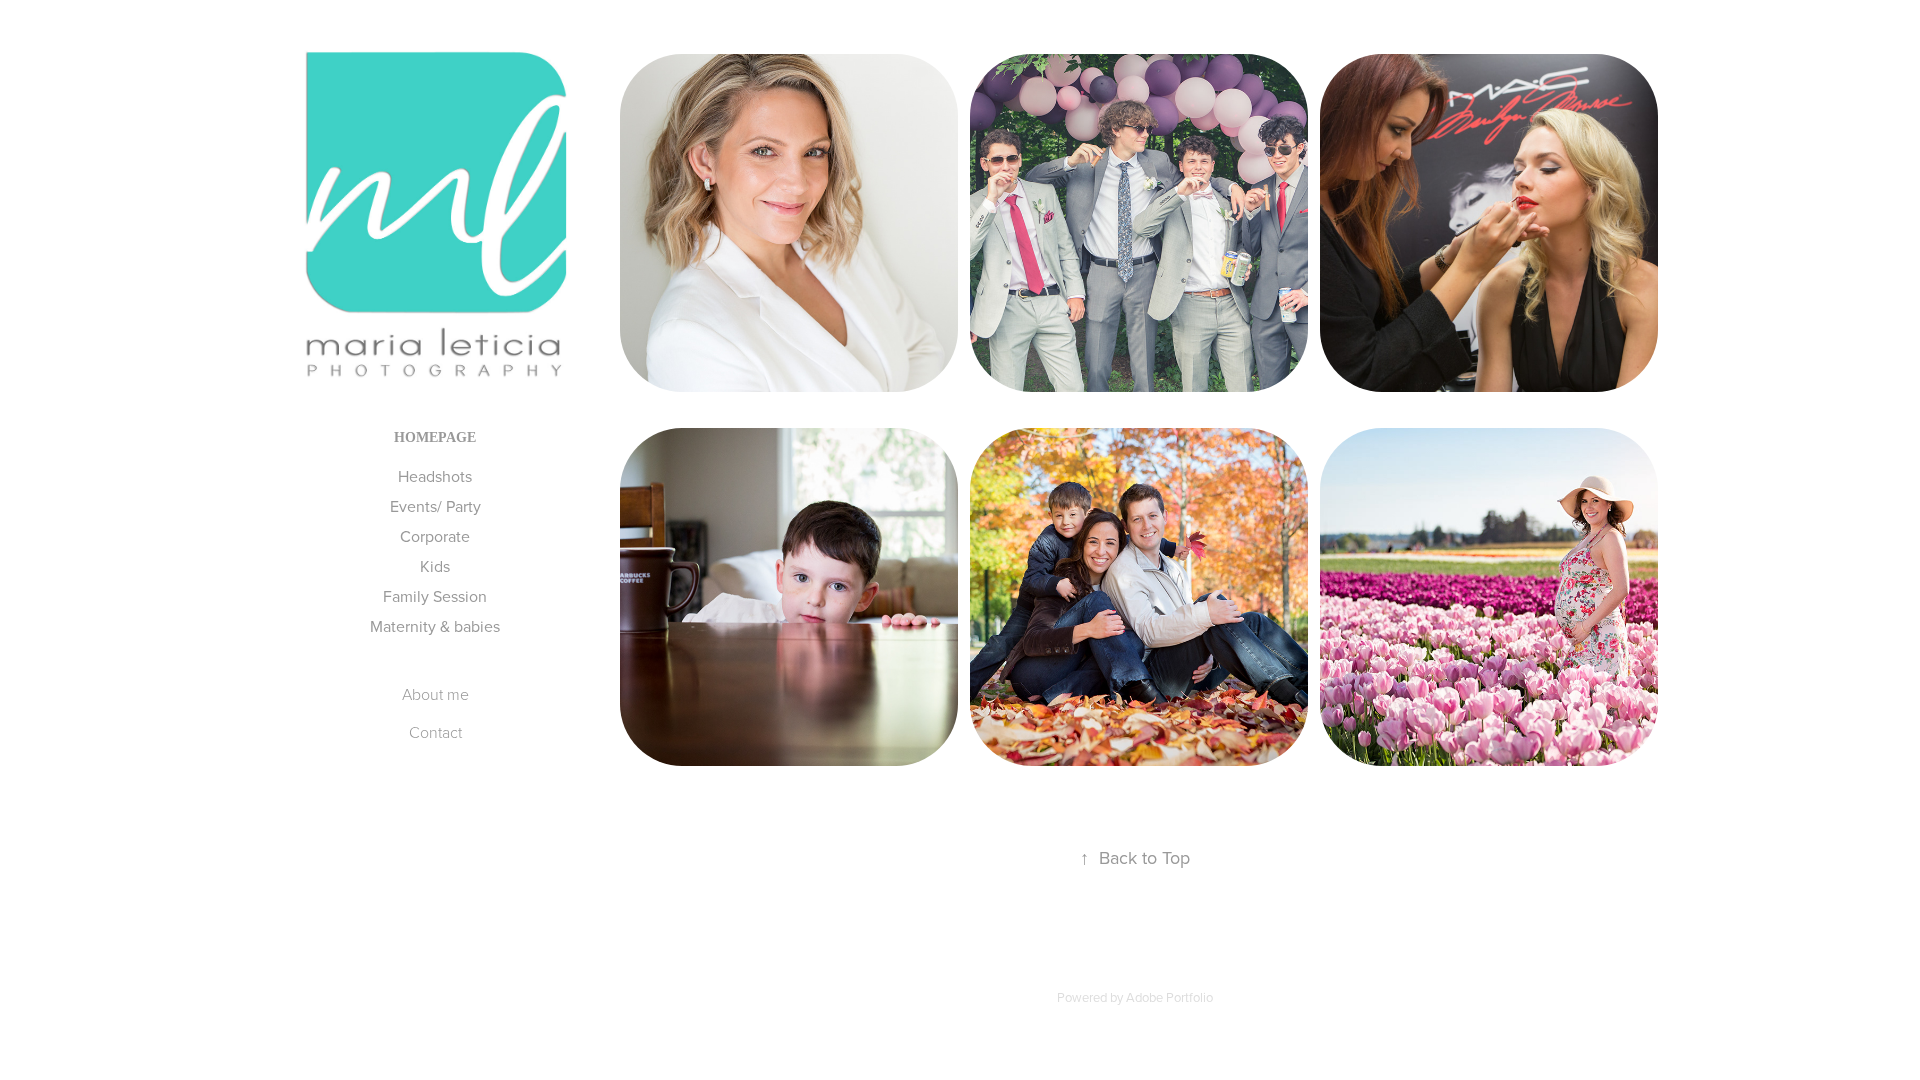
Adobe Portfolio (1169, 997)
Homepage (435, 437)
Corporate (435, 536)
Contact (435, 732)
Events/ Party (435, 506)
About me (435, 694)
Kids (435, 566)
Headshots (435, 476)
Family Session (435, 596)
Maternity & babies (435, 626)
